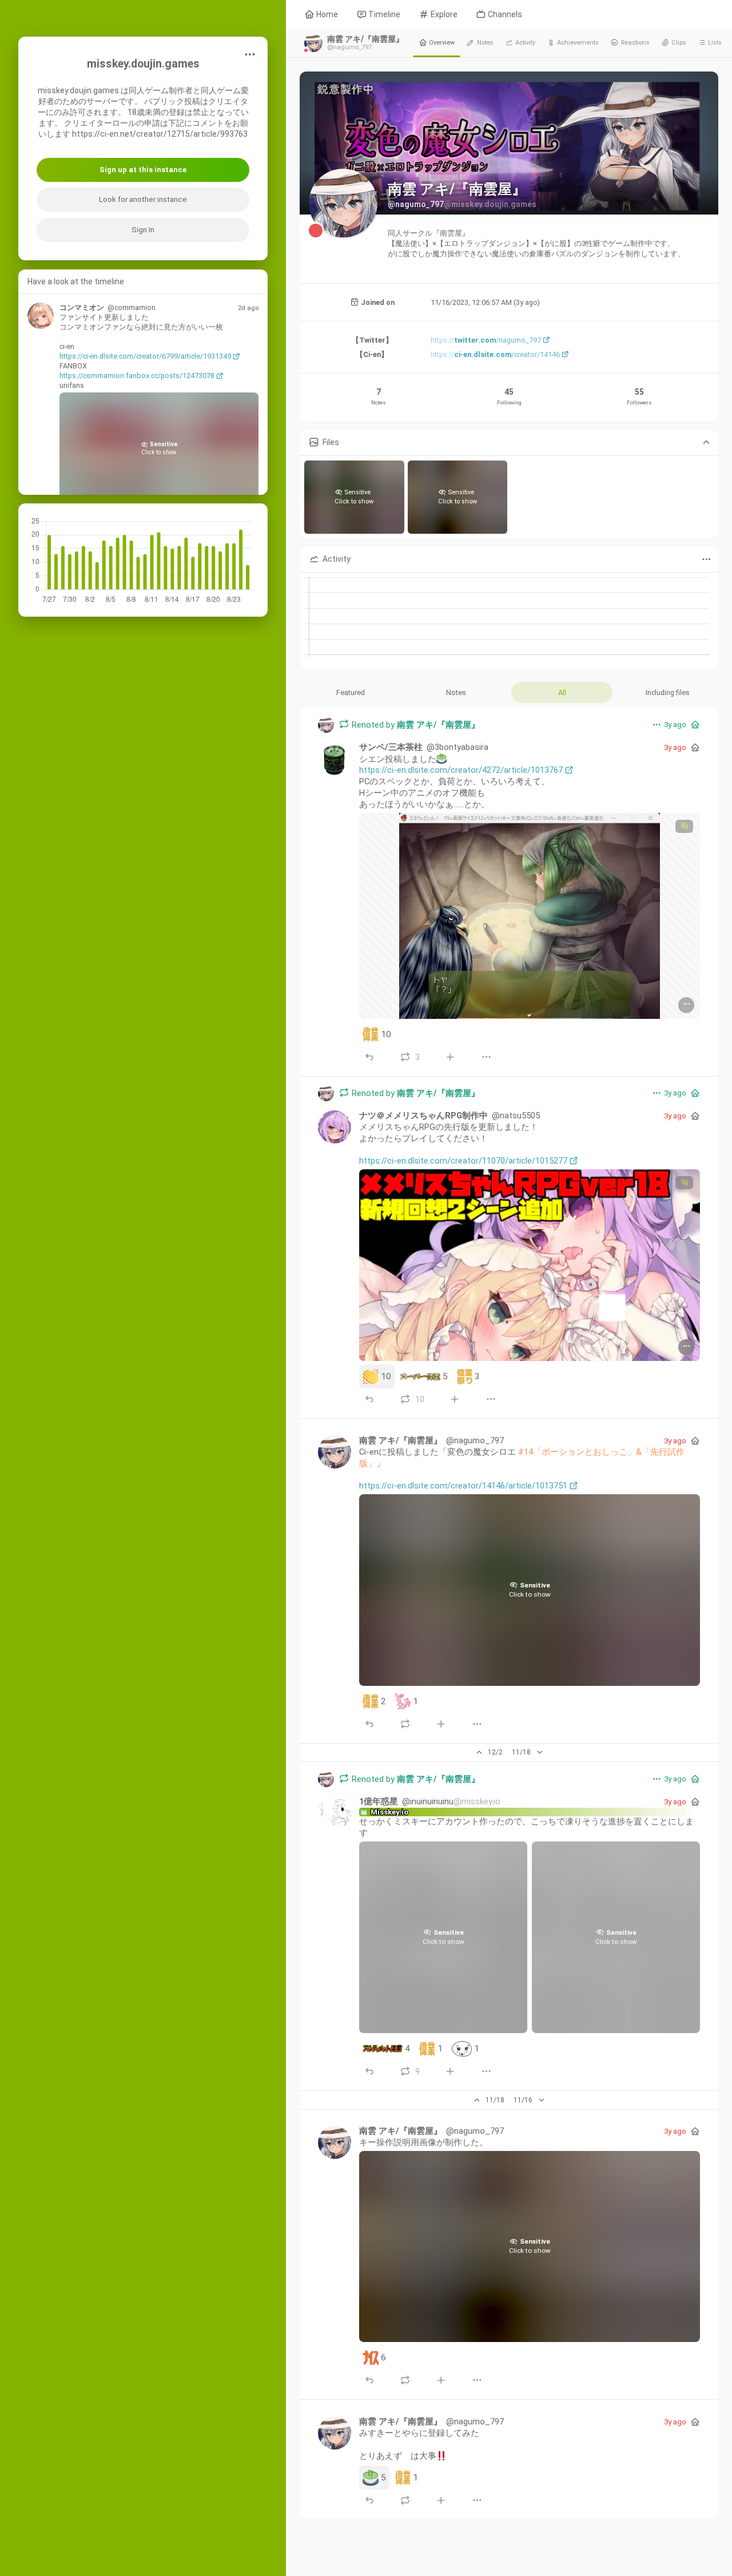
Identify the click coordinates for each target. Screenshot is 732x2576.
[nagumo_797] (326, 725)
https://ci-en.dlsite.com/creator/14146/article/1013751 (463, 1486)
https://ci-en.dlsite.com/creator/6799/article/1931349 (145, 356)
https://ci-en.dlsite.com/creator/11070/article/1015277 (463, 1161)
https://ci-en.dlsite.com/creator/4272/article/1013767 (461, 770)
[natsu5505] (335, 1127)
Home (326, 14)
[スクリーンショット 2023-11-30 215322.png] (530, 916)
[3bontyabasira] (335, 759)
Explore (443, 14)
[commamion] (41, 316)
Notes (456, 692)
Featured (351, 692)
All (562, 692)
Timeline (383, 14)
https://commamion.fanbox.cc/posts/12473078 (137, 376)
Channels (504, 14)
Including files (668, 692)
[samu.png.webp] (530, 1266)
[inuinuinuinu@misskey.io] (335, 1813)
